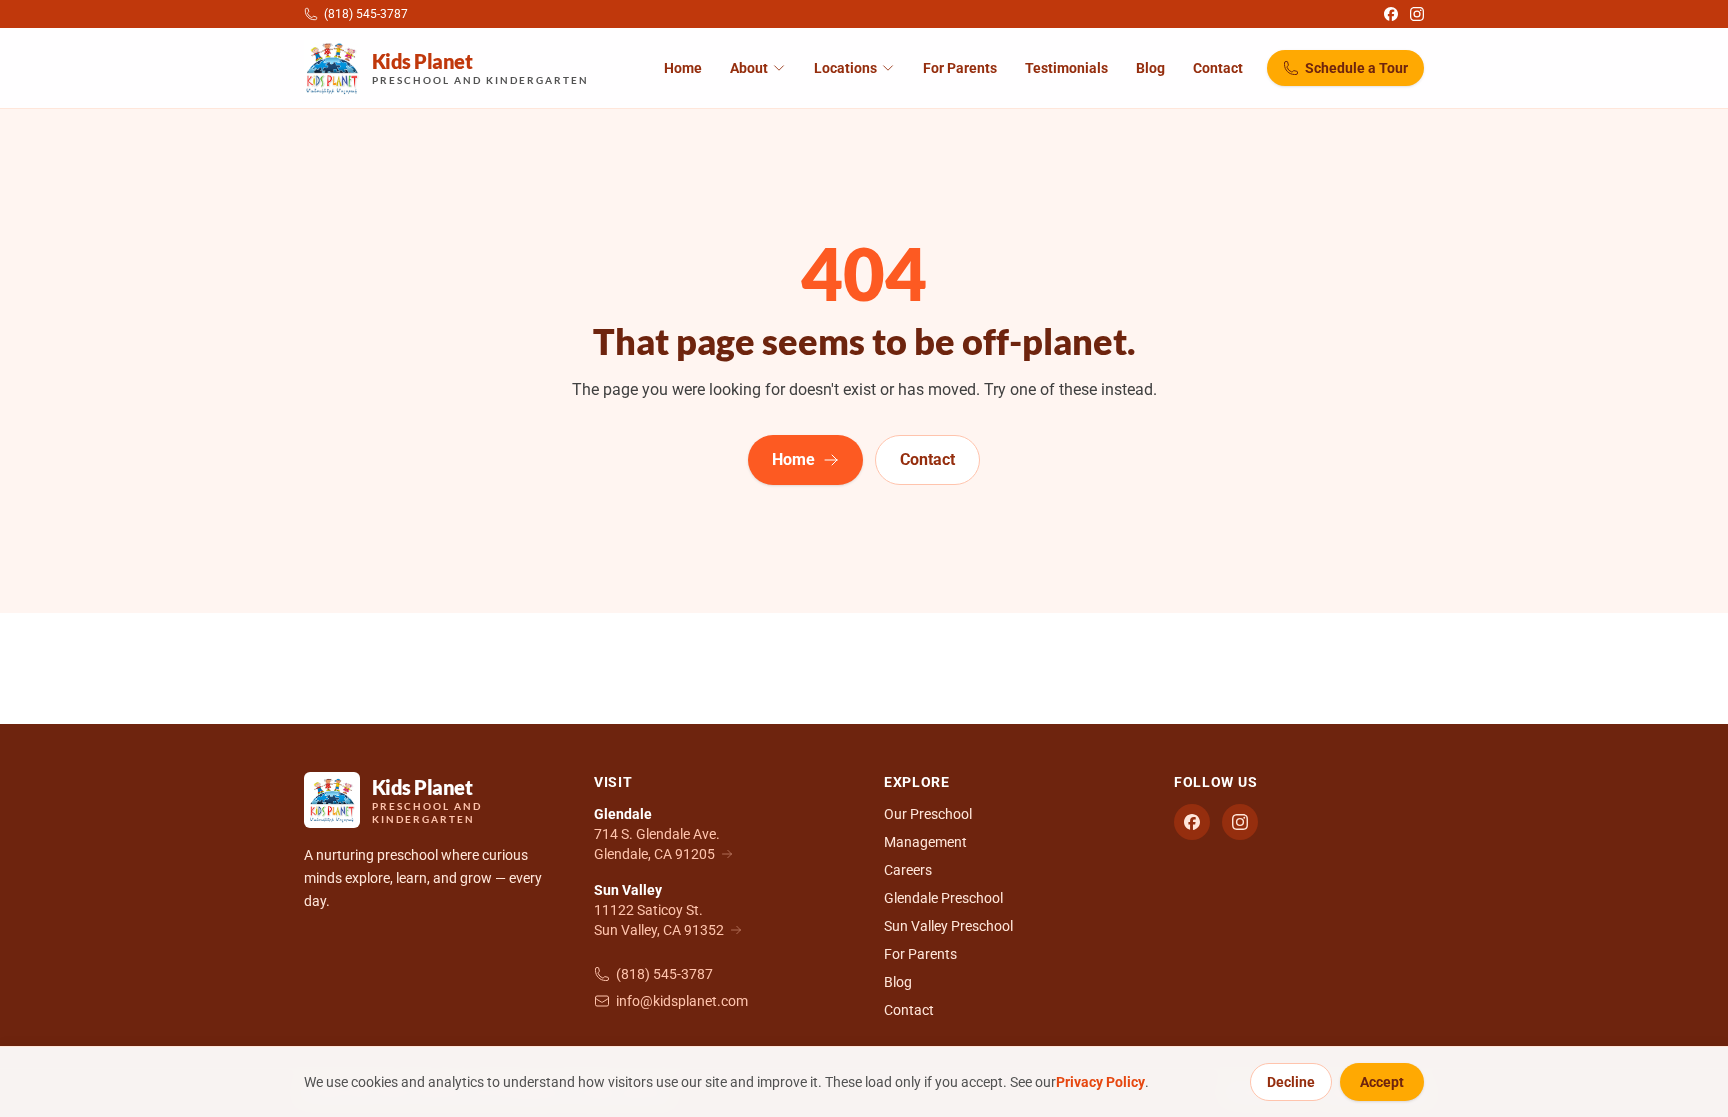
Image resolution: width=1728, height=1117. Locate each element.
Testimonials (1066, 68)
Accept (1382, 1082)
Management (925, 842)
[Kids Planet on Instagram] (1417, 14)
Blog (1150, 68)
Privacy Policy (1100, 1082)
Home (683, 68)
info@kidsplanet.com (682, 1001)
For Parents (960, 68)
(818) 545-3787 (664, 974)
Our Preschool (928, 814)
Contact (1218, 68)
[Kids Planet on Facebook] (1391, 14)
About (749, 68)
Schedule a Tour (1356, 68)
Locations (845, 68)
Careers (908, 870)
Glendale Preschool (943, 898)
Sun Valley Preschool (948, 926)
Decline (1291, 1082)
